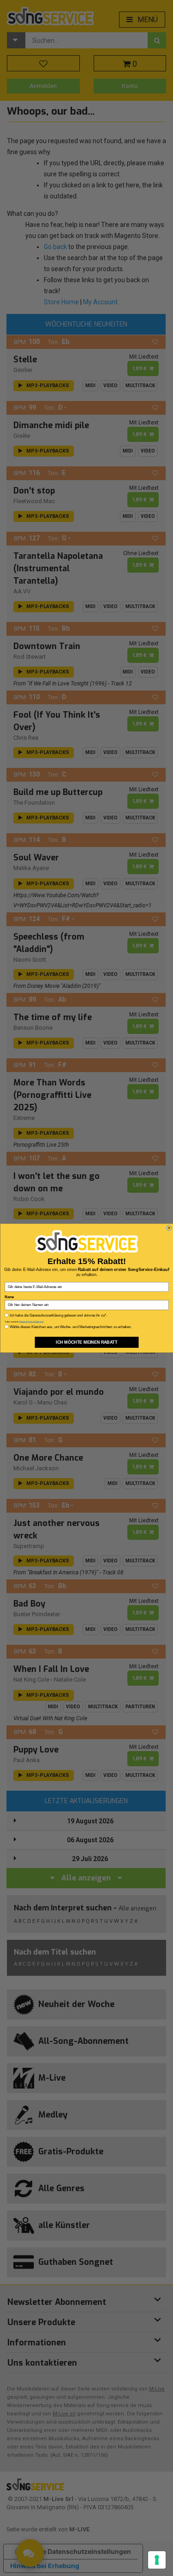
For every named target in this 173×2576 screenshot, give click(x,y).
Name (9, 1297)
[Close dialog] (169, 1228)
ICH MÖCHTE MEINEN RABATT (86, 1342)
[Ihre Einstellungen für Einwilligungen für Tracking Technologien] (157, 2560)
